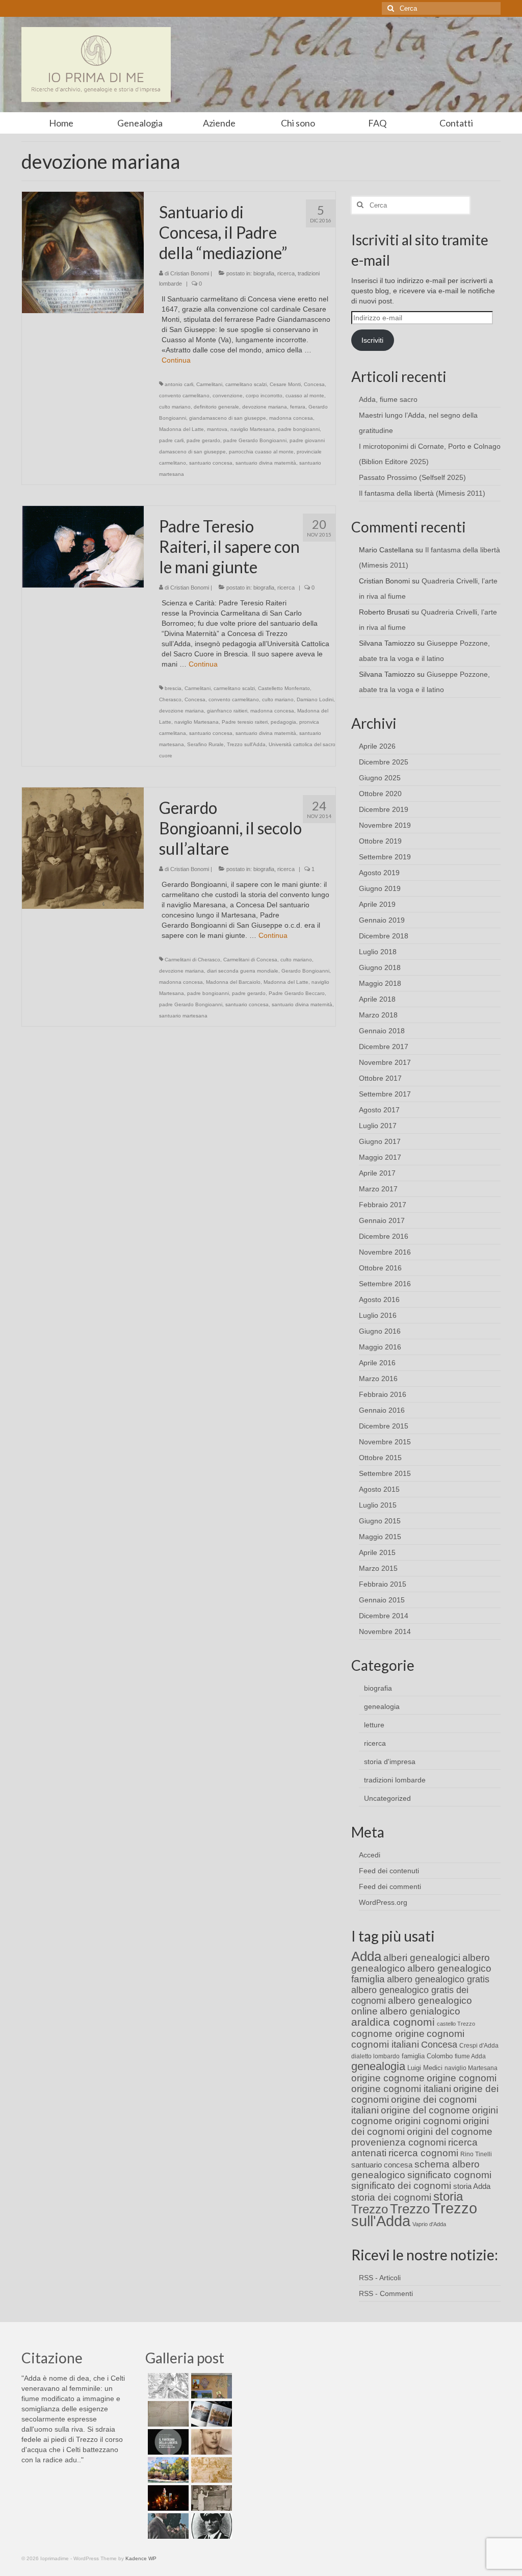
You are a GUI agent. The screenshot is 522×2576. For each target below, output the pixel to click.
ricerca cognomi (423, 2153)
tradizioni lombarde (395, 1780)
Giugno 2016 (380, 1331)
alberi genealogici (422, 1958)
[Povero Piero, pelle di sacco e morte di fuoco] (167, 2498)
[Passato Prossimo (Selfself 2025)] (210, 2414)
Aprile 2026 (377, 746)
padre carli (171, 440)
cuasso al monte (305, 396)
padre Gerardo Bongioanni (255, 440)
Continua (176, 360)
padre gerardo (203, 440)
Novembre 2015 (385, 1442)
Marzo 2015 (378, 1568)
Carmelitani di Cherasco (192, 960)
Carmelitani (209, 384)
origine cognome (388, 2078)
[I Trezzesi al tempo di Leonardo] (210, 2470)
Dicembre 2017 (384, 1047)
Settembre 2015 (385, 1473)
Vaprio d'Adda (429, 2224)
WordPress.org (383, 1902)
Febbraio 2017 (383, 1205)
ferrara (298, 407)
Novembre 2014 (385, 1631)
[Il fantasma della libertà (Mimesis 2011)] (167, 2442)
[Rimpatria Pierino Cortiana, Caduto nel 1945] (210, 2442)
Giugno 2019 (380, 888)
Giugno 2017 (380, 1141)
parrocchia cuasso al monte (261, 452)
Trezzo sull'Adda (246, 744)
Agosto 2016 (379, 1299)
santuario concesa (211, 463)
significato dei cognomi (401, 2186)
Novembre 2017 (385, 1062)
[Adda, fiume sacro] (167, 2386)
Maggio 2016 (380, 1347)
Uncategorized (387, 1798)
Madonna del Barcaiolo (233, 982)
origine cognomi (462, 2078)
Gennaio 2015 (382, 1600)
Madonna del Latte (181, 429)
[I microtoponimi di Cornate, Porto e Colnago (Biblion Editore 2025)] (167, 2414)
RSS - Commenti (386, 2293)
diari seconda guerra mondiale (243, 971)
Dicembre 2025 (384, 762)
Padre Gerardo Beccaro (297, 993)
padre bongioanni (299, 429)
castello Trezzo (456, 2024)
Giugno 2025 (380, 778)
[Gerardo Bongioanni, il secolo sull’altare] (83, 848)
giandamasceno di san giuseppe (228, 418)
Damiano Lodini (315, 699)
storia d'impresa (390, 1762)
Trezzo (410, 2209)
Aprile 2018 (377, 999)
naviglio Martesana (253, 429)
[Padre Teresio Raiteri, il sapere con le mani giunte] (83, 546)
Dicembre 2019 (384, 809)
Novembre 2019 (385, 825)
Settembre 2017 (385, 1094)
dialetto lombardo (375, 2056)
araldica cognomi (393, 2022)
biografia (264, 273)
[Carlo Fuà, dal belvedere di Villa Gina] (167, 2470)
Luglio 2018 (378, 952)
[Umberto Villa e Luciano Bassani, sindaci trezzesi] (167, 2526)
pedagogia (283, 722)
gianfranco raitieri (227, 711)
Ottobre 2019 (380, 841)
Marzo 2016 (378, 1379)
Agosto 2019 (379, 873)
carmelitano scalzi (246, 384)
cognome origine (388, 2034)
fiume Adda (470, 2056)
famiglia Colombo (427, 2056)
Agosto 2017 (379, 1110)
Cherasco (170, 699)
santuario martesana (183, 1016)
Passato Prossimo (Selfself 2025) (412, 477)
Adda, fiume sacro (388, 399)
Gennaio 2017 (382, 1220)
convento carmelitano (184, 396)
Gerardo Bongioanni (305, 971)
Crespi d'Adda (479, 2046)
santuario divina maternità (266, 463)
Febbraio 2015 (383, 1584)
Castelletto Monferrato (284, 688)
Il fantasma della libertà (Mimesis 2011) (422, 493)
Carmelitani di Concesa (250, 960)
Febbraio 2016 (383, 1394)
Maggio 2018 (380, 983)
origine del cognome (425, 2110)
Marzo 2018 (378, 1015)
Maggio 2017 (380, 1157)
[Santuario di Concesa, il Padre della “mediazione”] (83, 252)
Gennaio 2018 (382, 1031)
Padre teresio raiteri (245, 722)
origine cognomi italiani (401, 2089)
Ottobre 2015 (380, 1458)
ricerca (286, 273)
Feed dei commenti (390, 1886)
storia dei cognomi (391, 2197)
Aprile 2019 (377, 904)
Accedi (370, 1855)
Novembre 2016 (385, 1252)
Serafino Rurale (205, 744)
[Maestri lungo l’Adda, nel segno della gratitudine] (210, 2386)
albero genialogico (420, 2011)
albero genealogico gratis (438, 1979)
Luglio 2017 (378, 1126)
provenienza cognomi (399, 2142)
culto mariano (175, 407)
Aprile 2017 (377, 1173)
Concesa (314, 384)
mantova (217, 429)
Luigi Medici (425, 2068)
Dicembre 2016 (384, 1236)
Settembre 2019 (385, 857)
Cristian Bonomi (190, 273)
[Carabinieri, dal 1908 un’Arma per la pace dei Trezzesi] (210, 2526)
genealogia (382, 1706)
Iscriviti (372, 340)
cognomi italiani (385, 2044)
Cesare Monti (285, 384)
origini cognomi (428, 2121)
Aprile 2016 (377, 1363)
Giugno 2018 (380, 967)
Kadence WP (141, 2558)
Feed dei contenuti (389, 1871)
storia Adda (472, 2186)
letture (374, 1725)
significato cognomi (449, 2175)
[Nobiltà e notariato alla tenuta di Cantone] (210, 2498)
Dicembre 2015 (384, 1426)
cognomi (446, 2034)
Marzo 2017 (378, 1189)
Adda (366, 1956)
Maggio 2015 (380, 1537)
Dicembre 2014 (384, 1616)
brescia (173, 688)
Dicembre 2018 (384, 936)
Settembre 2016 (385, 1284)
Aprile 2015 (377, 1552)
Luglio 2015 (378, 1505)
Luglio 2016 (378, 1315)
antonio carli (179, 384)
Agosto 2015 (379, 1489)
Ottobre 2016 (380, 1268)
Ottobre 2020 (380, 794)
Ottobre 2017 (380, 1078)
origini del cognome (450, 2132)
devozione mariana (265, 407)
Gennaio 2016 (382, 1410)
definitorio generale (216, 407)
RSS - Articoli (380, 2278)
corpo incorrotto (264, 396)
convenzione (228, 396)
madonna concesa (291, 418)
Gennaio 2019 (382, 920)
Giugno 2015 (380, 1521)
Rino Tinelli (476, 2154)
